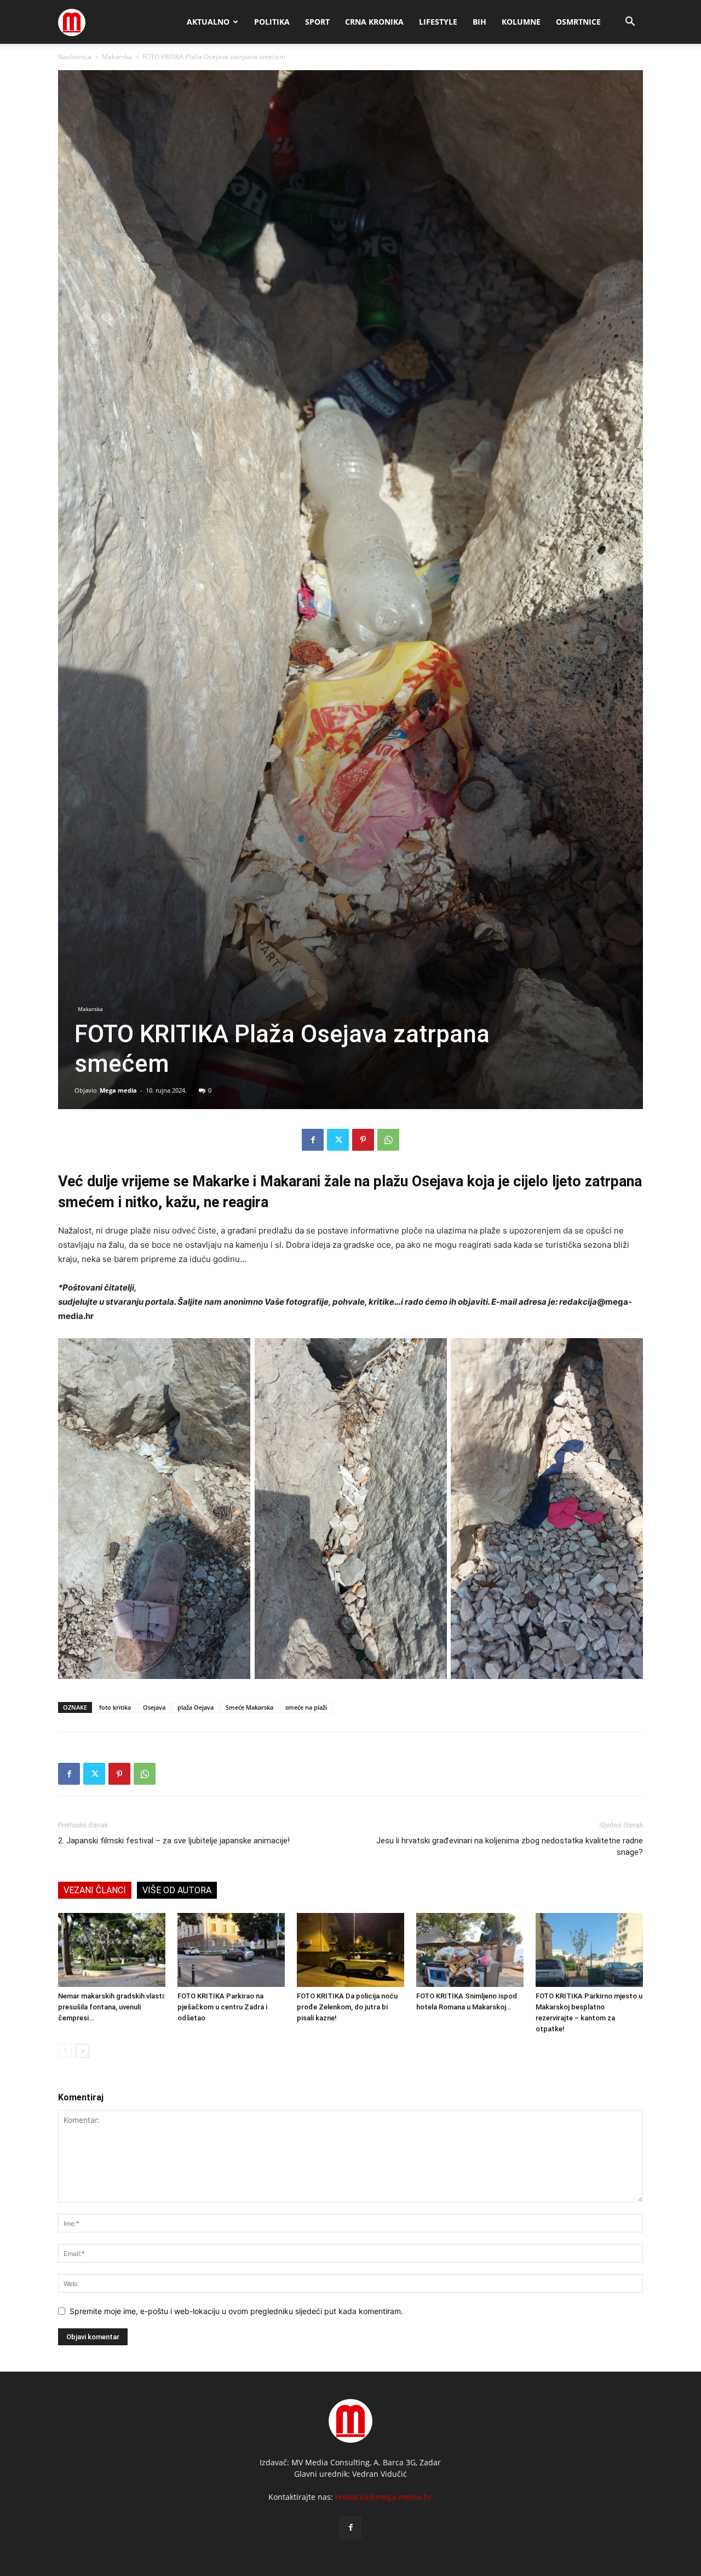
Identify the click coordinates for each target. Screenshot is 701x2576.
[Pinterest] (363, 1140)
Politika (272, 22)
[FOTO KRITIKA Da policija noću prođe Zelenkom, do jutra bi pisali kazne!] (350, 1950)
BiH (479, 22)
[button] (630, 23)
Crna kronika (374, 22)
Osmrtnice (578, 22)
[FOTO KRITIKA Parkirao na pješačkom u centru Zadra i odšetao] (231, 1950)
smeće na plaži (306, 1707)
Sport (317, 22)
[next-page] (82, 2051)
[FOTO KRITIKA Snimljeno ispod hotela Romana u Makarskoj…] (470, 1950)
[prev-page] (65, 2051)
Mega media (118, 1090)
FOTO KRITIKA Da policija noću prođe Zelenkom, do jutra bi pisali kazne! (347, 2007)
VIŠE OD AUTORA (177, 1890)
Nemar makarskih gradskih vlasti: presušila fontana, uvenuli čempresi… (112, 2007)
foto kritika (115, 1707)
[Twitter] (338, 1140)
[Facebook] (313, 1140)
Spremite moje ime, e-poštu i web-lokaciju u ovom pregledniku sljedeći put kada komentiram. (236, 2311)
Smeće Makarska (249, 1707)
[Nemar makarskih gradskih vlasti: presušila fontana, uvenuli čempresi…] (112, 1950)
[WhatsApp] (388, 1140)
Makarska (117, 57)
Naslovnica (75, 57)
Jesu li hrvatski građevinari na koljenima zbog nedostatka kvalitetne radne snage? (510, 1846)
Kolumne (521, 22)
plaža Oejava (196, 1707)
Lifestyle (438, 22)
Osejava (154, 1707)
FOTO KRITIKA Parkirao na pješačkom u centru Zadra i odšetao (222, 2007)
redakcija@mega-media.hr (384, 2497)
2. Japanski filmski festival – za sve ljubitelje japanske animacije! (174, 1841)
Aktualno (208, 22)
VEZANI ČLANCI (95, 1890)
